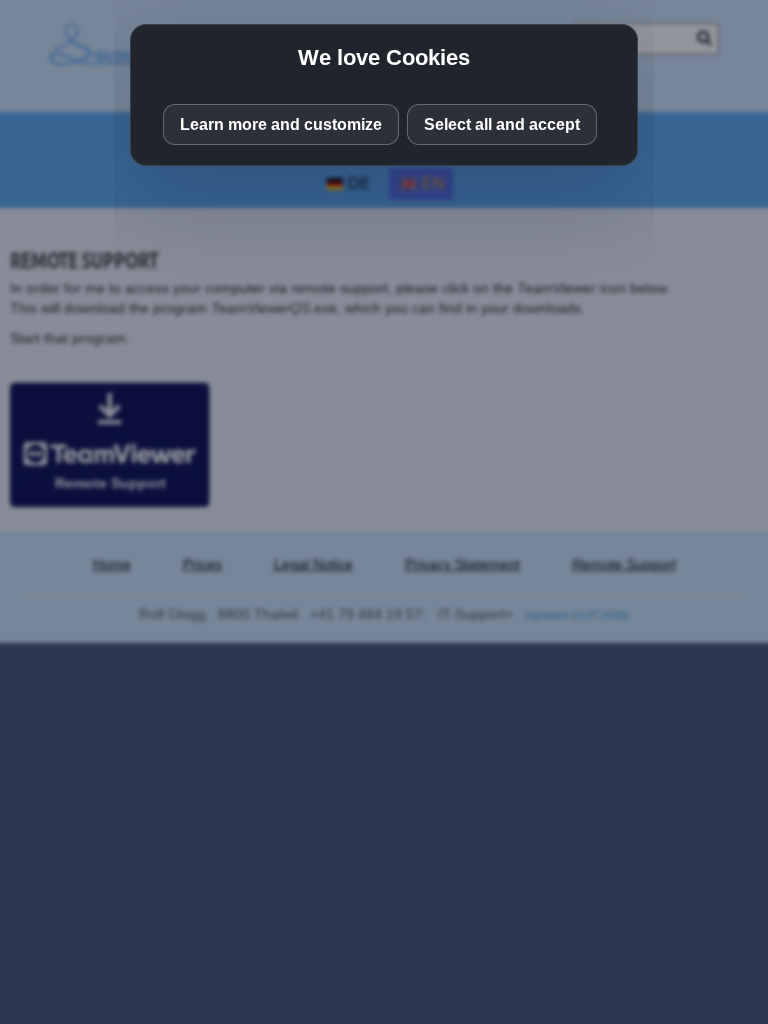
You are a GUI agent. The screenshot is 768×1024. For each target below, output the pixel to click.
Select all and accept (502, 124)
